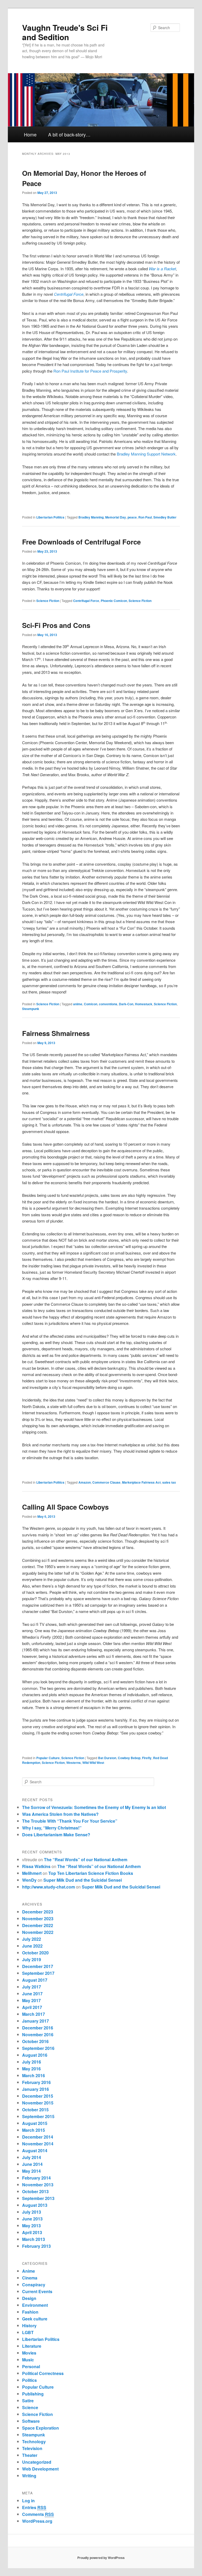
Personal (31, 2366)
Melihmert (32, 1873)
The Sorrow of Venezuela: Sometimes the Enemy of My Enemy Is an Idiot (94, 1807)
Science (30, 2407)
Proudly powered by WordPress (101, 2558)
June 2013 (32, 2219)
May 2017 (31, 2000)
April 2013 (32, 2232)
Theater (30, 2455)
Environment (35, 2305)
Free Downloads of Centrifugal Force (81, 542)
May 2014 (31, 2171)
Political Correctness (43, 2373)
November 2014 (38, 2144)
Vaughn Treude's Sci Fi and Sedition (65, 32)
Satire (28, 2401)
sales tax (169, 1482)
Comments (38, 2514)
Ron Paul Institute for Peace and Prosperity (90, 371)
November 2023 (38, 1919)
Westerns (74, 1763)
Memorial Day (116, 517)
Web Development (40, 2469)
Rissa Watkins (36, 1866)
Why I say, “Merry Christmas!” (52, 1828)
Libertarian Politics (50, 517)
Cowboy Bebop (129, 1758)
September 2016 (38, 2048)
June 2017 (32, 1994)
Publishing (33, 2394)
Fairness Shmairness (56, 1033)
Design (29, 2298)
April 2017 (32, 2007)
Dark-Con (126, 1004)
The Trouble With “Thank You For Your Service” (70, 1821)
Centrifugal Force (86, 601)
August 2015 (35, 2123)
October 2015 (35, 2110)
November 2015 (38, 2103)
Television (32, 2448)
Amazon (85, 1482)
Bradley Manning (91, 517)
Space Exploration (41, 2428)
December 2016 (38, 2028)
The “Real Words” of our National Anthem (86, 1860)
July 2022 (32, 1939)
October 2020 (35, 1953)
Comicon (91, 1004)
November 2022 (38, 1932)
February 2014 (36, 2178)
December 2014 (38, 2137)
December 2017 (38, 1966)
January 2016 (36, 2089)
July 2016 (32, 2062)
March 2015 (34, 2130)
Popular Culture (48, 1758)
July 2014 (32, 2157)
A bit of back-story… (69, 134)
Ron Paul (145, 517)
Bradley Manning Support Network (146, 454)
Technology (34, 2442)
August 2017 (35, 1980)
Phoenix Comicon (114, 601)
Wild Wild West (93, 1763)
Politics (29, 2380)
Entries (34, 2507)
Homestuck (144, 1004)
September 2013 (38, 2198)
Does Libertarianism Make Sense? (56, 1835)
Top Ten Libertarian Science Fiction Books (91, 1873)
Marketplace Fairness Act (141, 1482)
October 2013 (35, 2191)
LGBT (28, 2332)
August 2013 (35, 2205)
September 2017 (38, 1973)
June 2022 (32, 1946)
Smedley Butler (165, 517)
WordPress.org (37, 2521)
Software (31, 2421)
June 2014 (32, 2164)
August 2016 (35, 2055)
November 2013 (38, 2185)
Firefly (147, 1758)
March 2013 (34, 2239)
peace (132, 517)
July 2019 (32, 1959)
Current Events (37, 2291)
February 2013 (36, 2246)
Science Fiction (48, 601)
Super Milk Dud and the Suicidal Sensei (83, 1880)
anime (78, 1004)
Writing (29, 2476)
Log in (28, 2501)
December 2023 (38, 1912)
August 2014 (35, 2151)
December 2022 (38, 1925)
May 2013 (31, 2226)
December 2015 (38, 2096)
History (29, 2326)
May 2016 (31, 2069)
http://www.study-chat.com (49, 1887)
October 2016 (35, 2041)
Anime (29, 2271)
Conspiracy (34, 2285)
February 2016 (36, 2082)
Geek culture (35, 2319)
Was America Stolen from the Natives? (60, 1814)
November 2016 (38, 2035)
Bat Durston (107, 1758)
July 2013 (32, 2212)
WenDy (29, 1880)
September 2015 (38, 2116)
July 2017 (32, 1987)
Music (28, 2360)
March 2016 (34, 2075)
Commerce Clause (106, 1482)
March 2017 (34, 2014)
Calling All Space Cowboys (65, 1507)
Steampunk (31, 1009)
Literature (32, 2346)
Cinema (30, 2278)
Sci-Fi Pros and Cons (56, 625)
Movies (29, 2353)
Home (30, 134)
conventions (108, 1004)
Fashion (30, 2312)
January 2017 (36, 2021)
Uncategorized (37, 2462)
